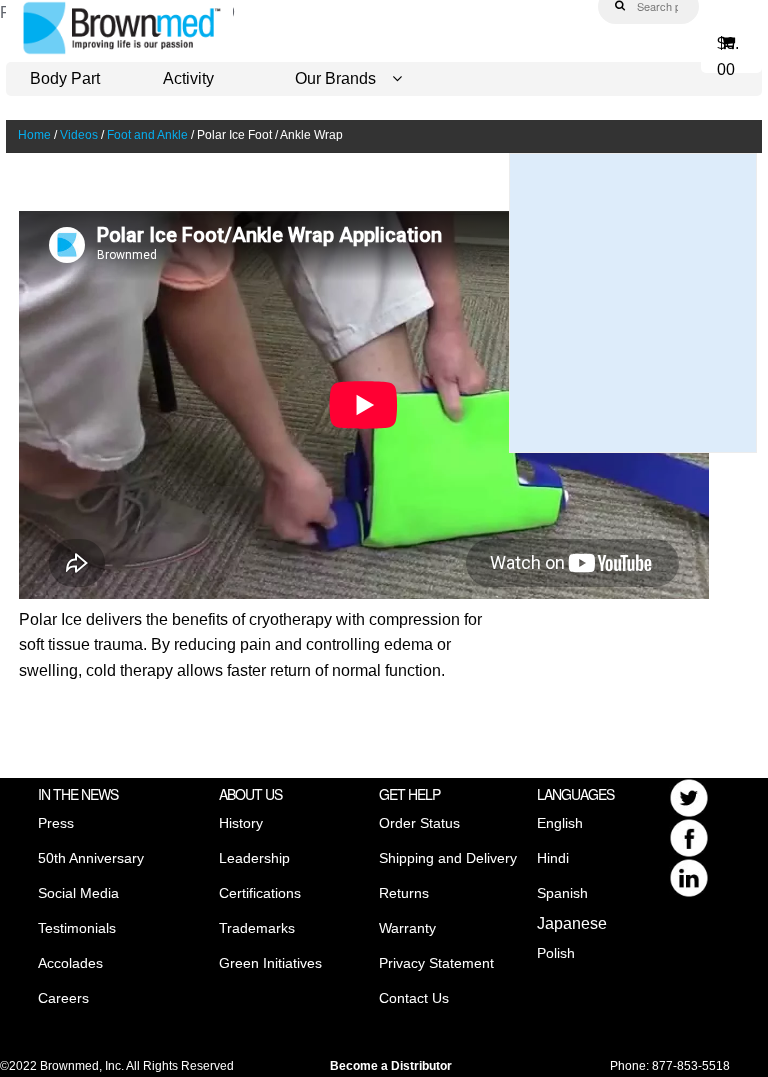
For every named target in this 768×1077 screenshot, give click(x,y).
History (241, 823)
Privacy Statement (436, 963)
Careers (63, 998)
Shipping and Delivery (448, 858)
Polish (556, 953)
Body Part (65, 78)
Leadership (254, 858)
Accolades (70, 963)
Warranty (407, 928)
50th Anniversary (91, 858)
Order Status (419, 823)
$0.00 (728, 51)
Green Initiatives (270, 963)
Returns (404, 893)
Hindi (553, 858)
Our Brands (335, 78)
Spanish (562, 893)
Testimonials (77, 928)
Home (34, 135)
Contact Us (414, 998)
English (560, 823)
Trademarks (257, 928)
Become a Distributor (391, 1066)
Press (56, 823)
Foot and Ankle (147, 135)
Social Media (78, 893)
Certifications (260, 893)
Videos (79, 135)
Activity (188, 78)
